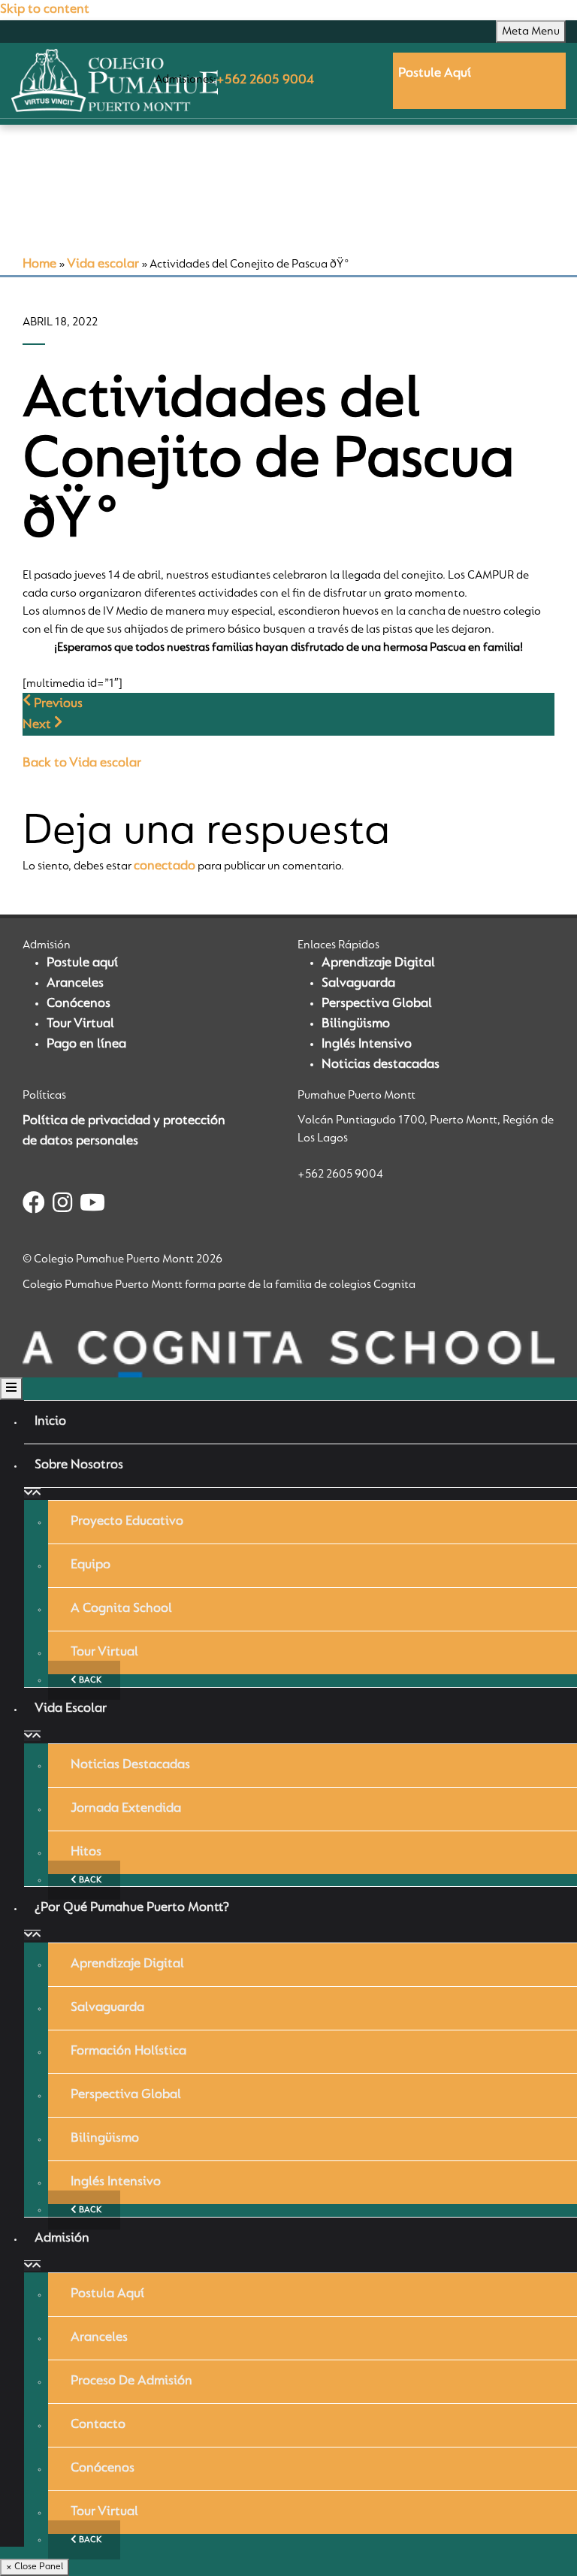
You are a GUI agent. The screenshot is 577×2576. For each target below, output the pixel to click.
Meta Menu (531, 32)
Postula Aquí (107, 2294)
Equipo (91, 1565)
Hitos (86, 1852)
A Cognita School (121, 1609)
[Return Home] (115, 80)
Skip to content (45, 10)
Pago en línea (86, 1045)
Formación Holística (128, 2051)
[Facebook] (34, 1205)
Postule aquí (82, 963)
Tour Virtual (80, 1024)
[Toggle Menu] (11, 1389)
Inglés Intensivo (367, 1045)
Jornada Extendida (126, 1809)
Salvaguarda (358, 984)
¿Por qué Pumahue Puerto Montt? (132, 1908)
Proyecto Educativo (127, 1522)
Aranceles (75, 984)
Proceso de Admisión (131, 2381)
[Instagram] (62, 1205)
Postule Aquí (435, 74)
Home (39, 265)
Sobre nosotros (79, 1465)
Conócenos (79, 1004)
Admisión (62, 2239)
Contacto (98, 2425)
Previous (57, 704)
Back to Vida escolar (82, 763)
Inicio (50, 1422)
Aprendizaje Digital (378, 963)
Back (89, 1680)
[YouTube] (92, 1205)
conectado (165, 866)
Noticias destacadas (381, 1065)
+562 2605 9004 (265, 80)
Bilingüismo (356, 1024)
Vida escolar (103, 265)
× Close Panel (35, 2567)
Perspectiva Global (377, 1004)
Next (38, 725)
